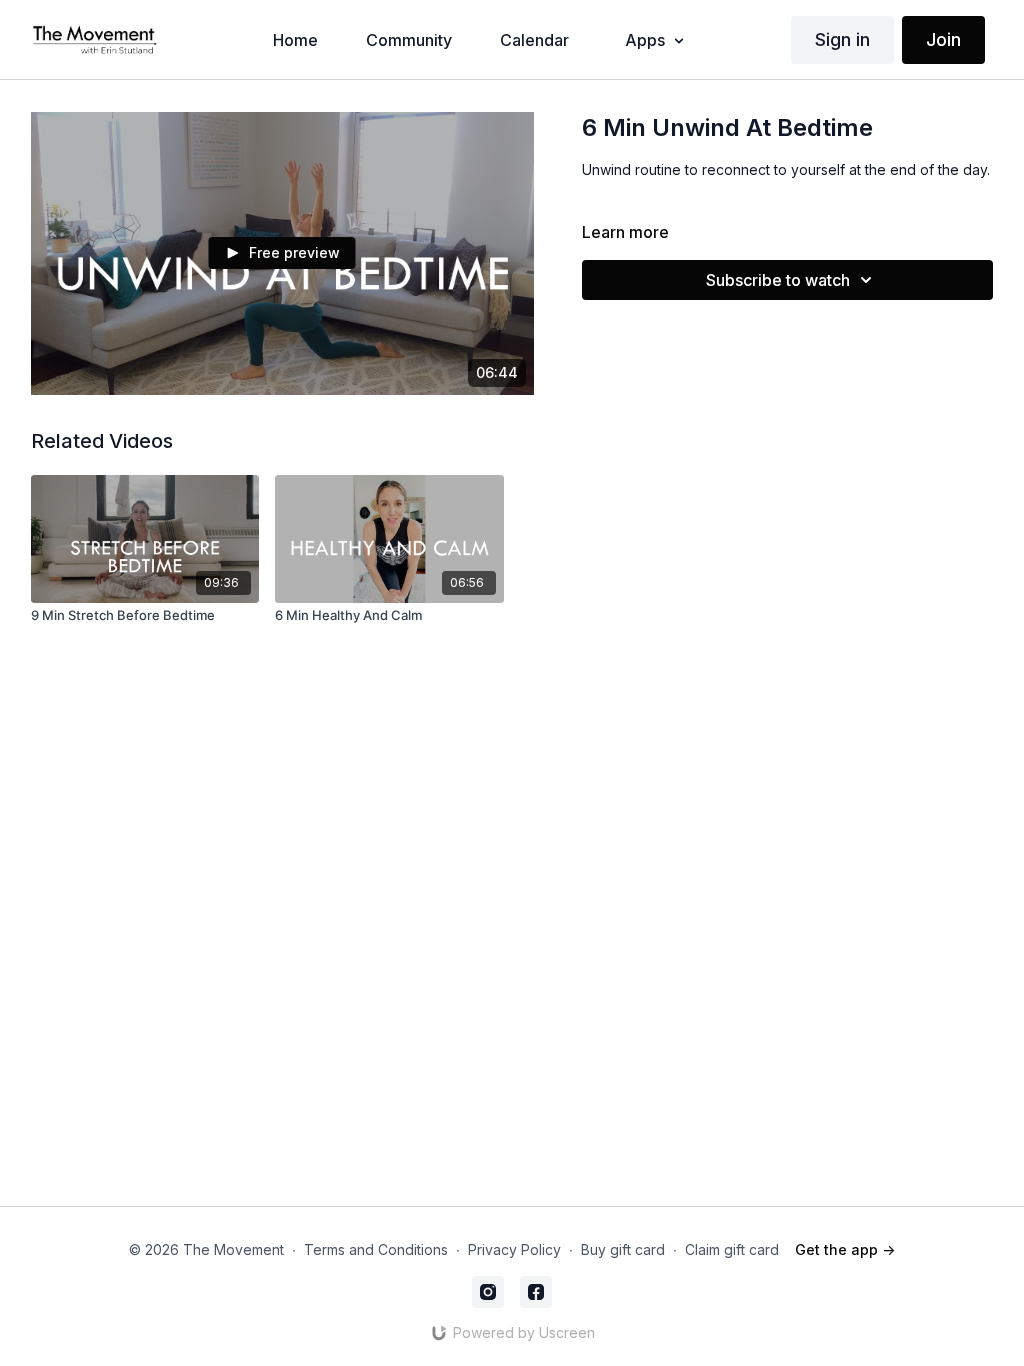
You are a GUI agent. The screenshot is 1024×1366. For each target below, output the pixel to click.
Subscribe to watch (778, 280)
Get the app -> (845, 1249)
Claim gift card (732, 1249)
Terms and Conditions (376, 1249)
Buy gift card (623, 1249)
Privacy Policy (514, 1249)
